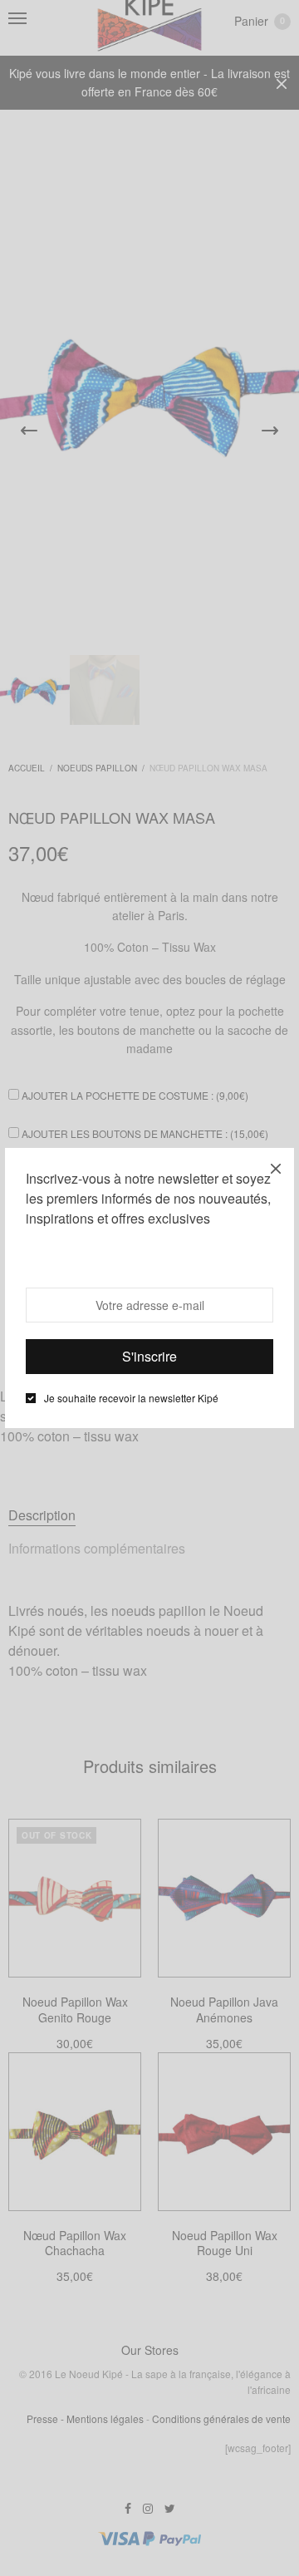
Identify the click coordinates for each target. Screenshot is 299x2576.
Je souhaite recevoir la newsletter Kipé (131, 1398)
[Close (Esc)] (276, 1166)
